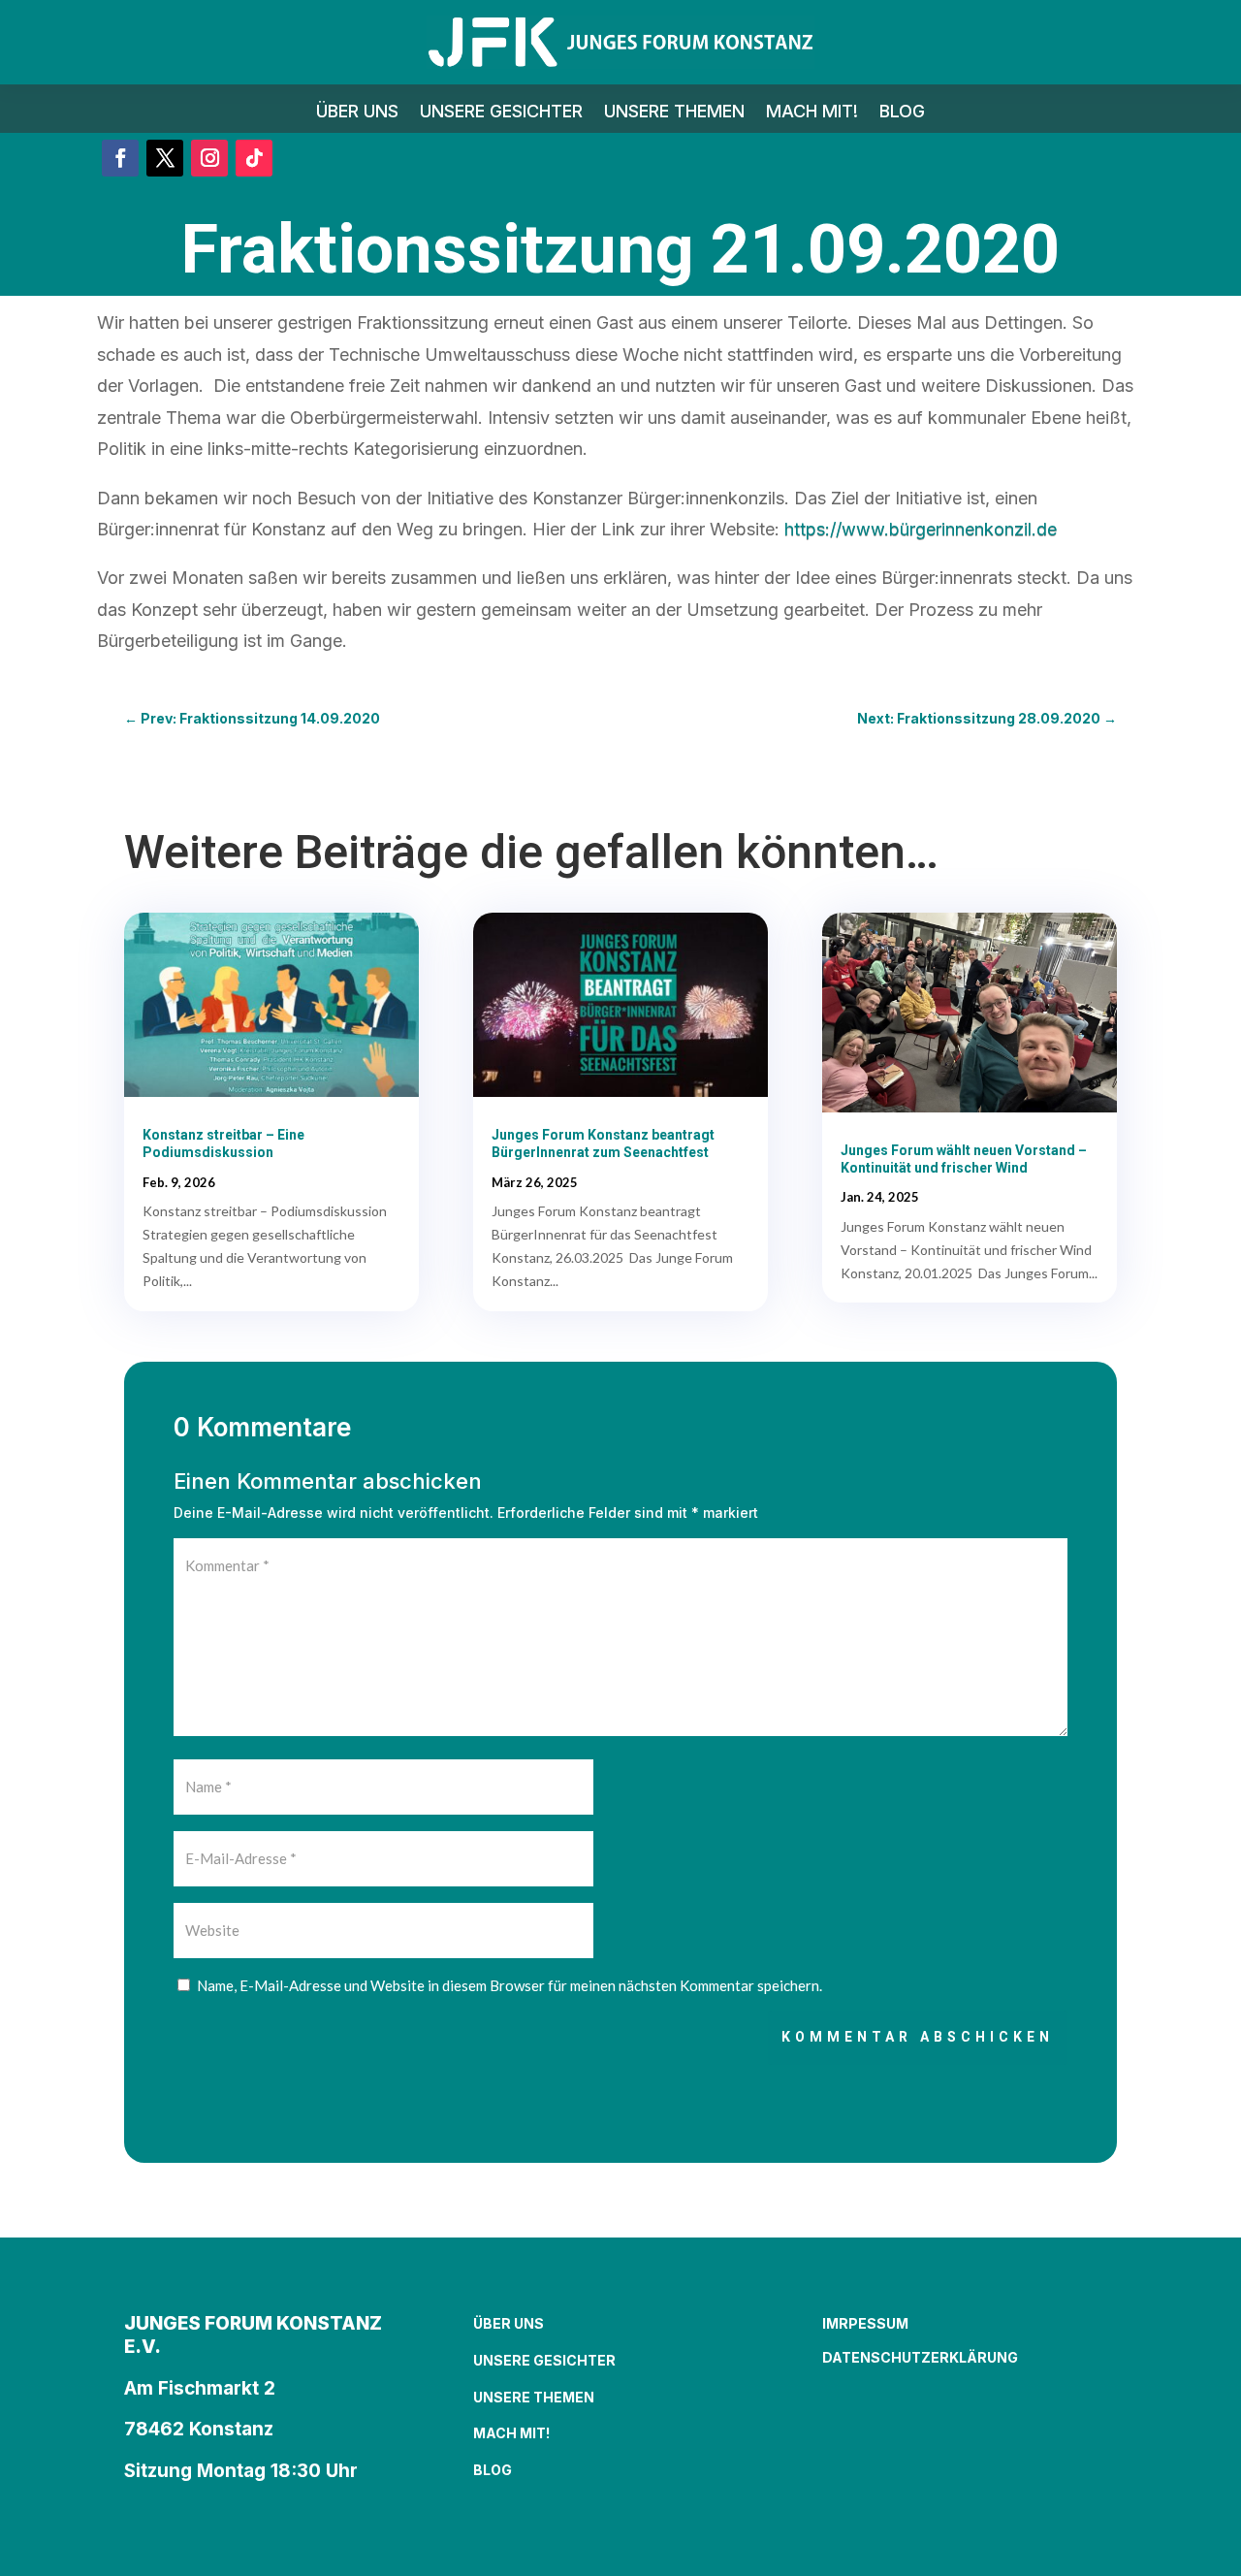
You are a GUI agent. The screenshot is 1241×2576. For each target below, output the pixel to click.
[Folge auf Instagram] (209, 158)
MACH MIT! (812, 113)
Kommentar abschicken (918, 2037)
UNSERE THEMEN (674, 113)
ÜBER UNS (357, 113)
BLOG (902, 113)
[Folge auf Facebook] (120, 158)
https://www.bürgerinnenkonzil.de (921, 529)
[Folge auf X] (165, 158)
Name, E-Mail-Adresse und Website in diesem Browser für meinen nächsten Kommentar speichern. (509, 1985)
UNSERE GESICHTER (501, 113)
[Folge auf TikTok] (254, 158)
